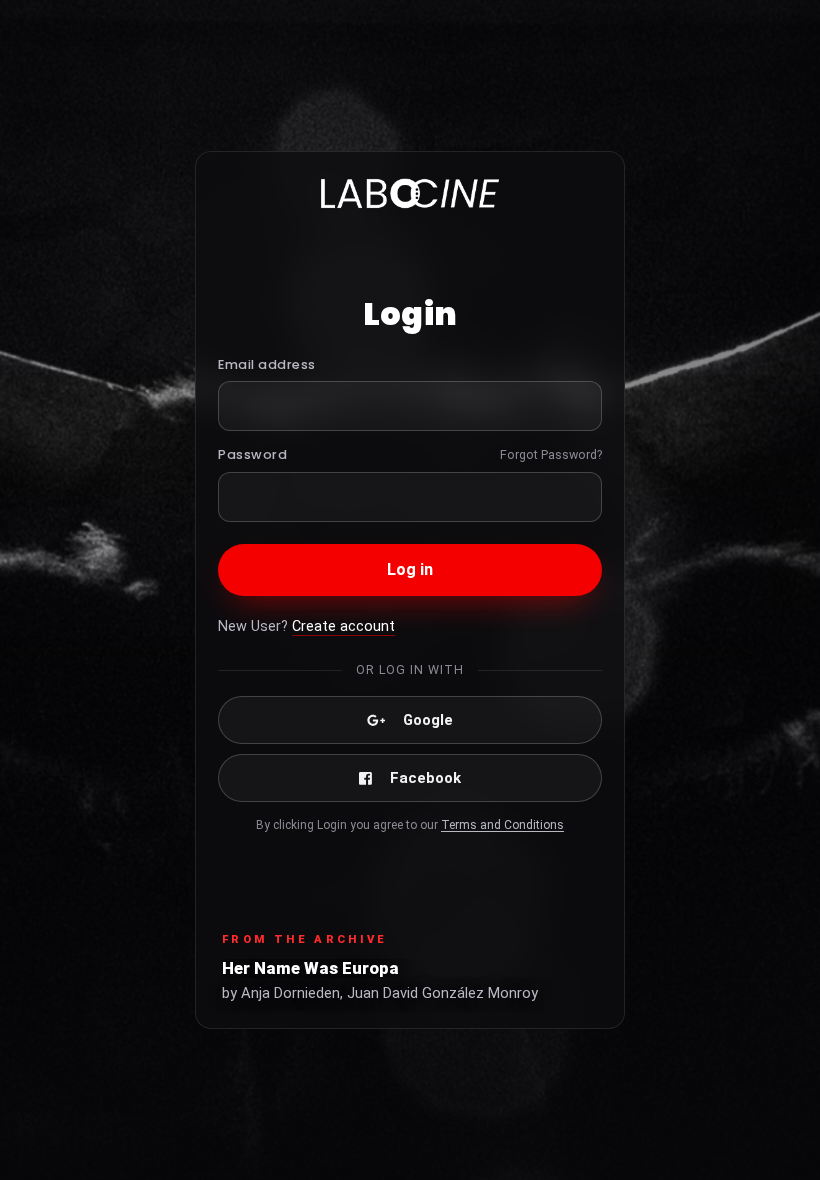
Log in (410, 569)
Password (252, 454)
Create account (343, 626)
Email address (267, 364)
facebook (425, 778)
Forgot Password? (551, 454)
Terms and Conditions (502, 825)
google (428, 720)
